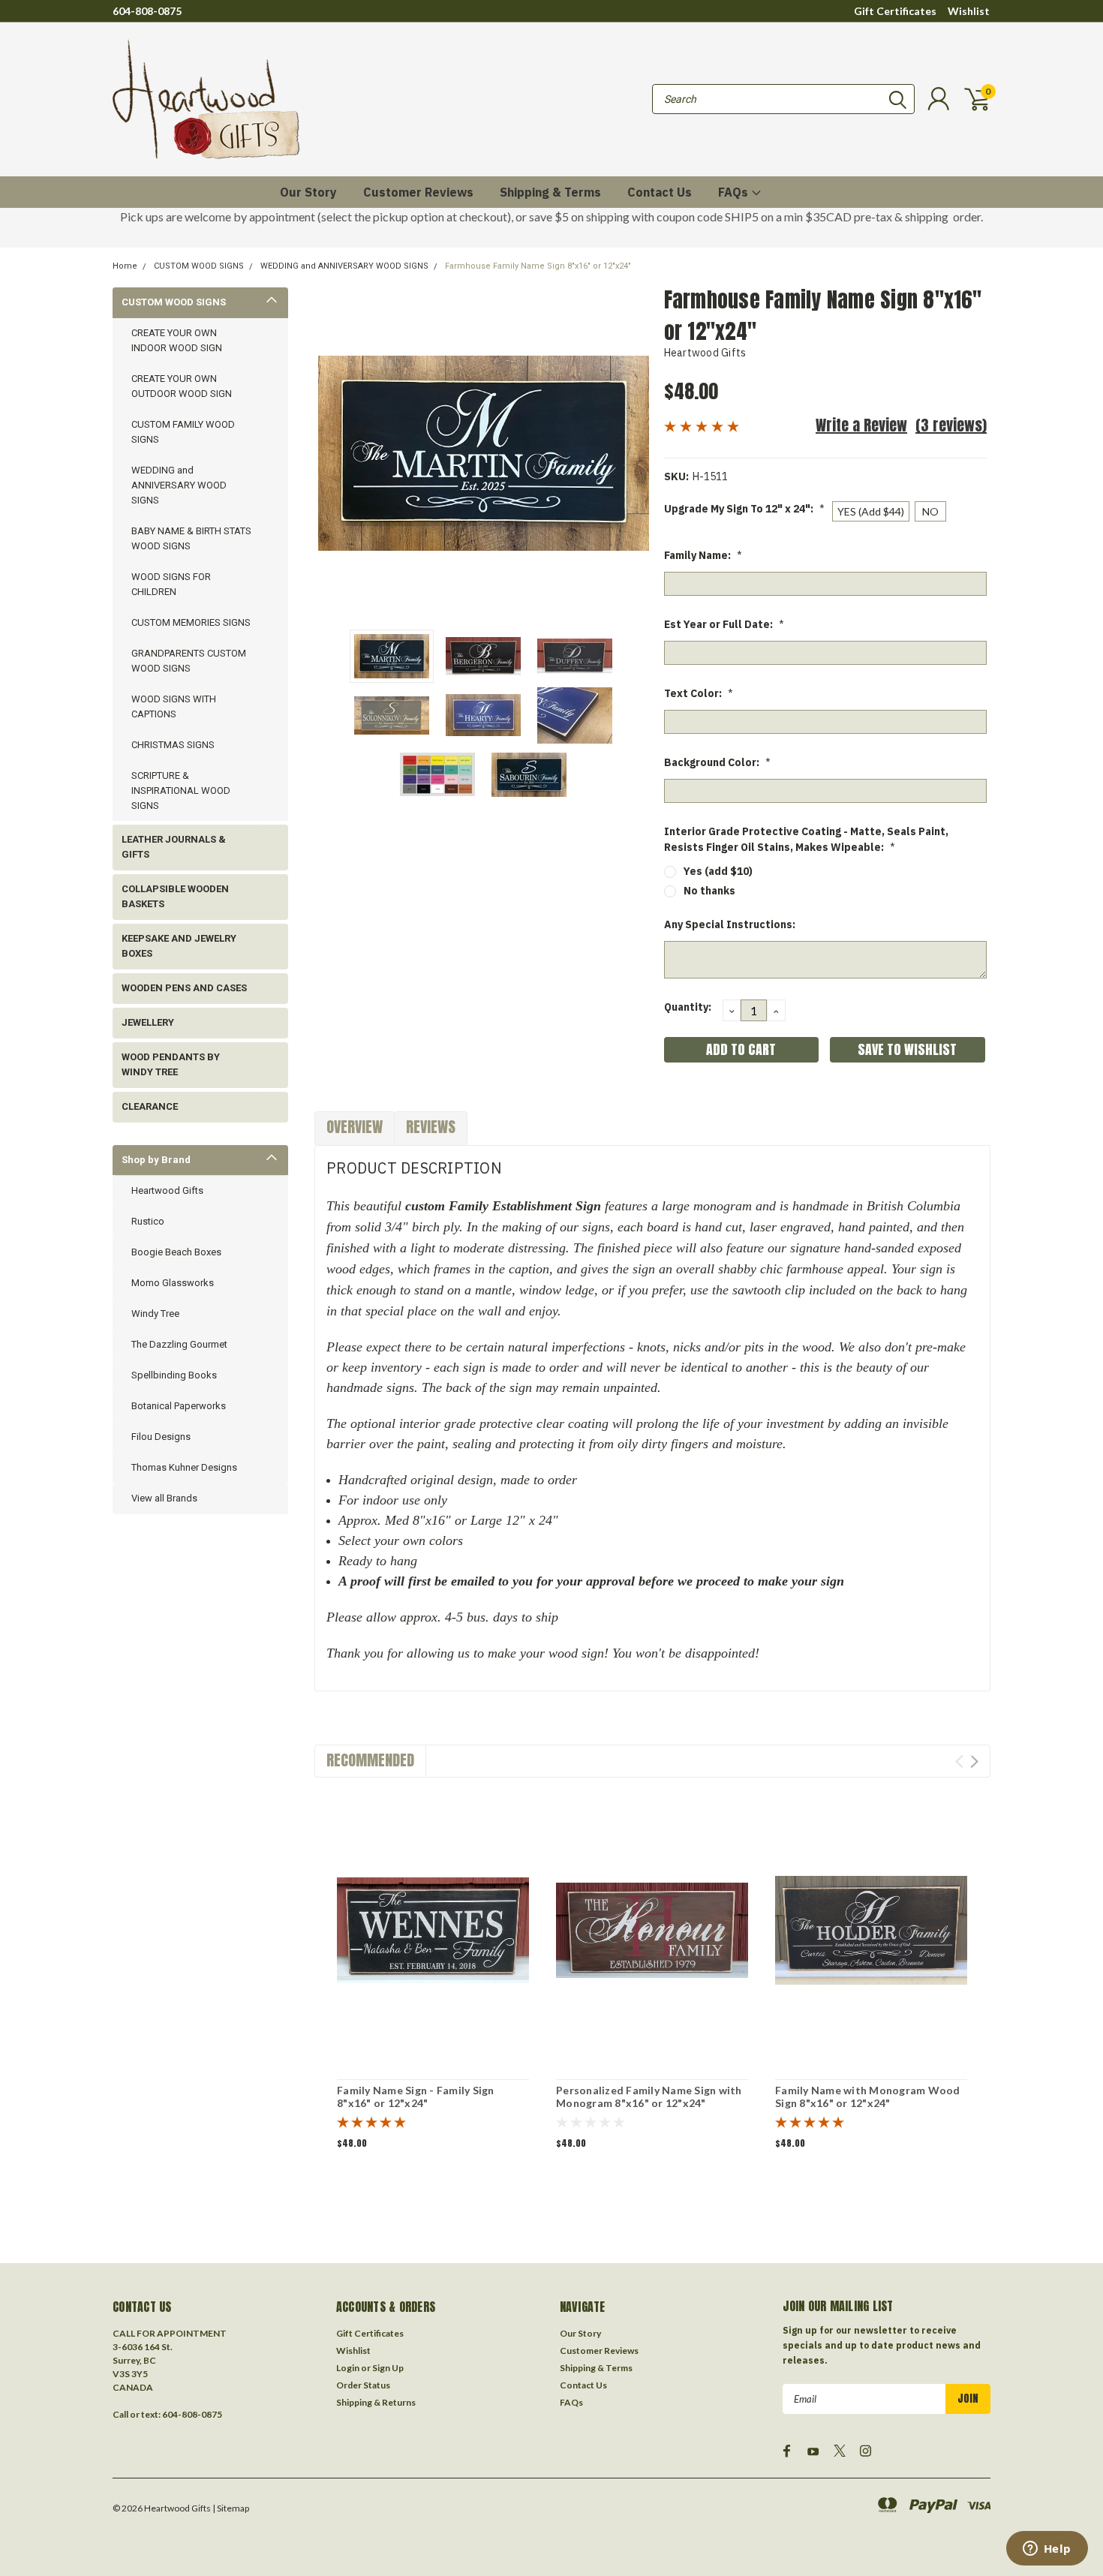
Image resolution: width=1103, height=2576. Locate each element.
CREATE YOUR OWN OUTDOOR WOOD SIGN (182, 386)
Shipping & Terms (550, 192)
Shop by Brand (156, 1160)
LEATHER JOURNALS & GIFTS (174, 847)
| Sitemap (231, 2508)
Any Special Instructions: (730, 924)
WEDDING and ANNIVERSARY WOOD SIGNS (344, 266)
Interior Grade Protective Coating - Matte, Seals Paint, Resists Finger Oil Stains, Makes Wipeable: (806, 839)
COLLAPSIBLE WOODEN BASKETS (175, 896)
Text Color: (699, 693)
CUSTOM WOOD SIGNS (199, 266)
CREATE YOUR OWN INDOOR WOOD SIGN (177, 340)
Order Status (363, 2385)
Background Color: (717, 762)
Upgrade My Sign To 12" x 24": (744, 509)
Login (348, 2368)
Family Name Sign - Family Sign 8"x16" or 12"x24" (416, 2097)
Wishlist (969, 11)
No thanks (709, 891)
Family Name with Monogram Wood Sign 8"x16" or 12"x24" (868, 2097)
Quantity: (688, 1007)
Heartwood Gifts (167, 1190)
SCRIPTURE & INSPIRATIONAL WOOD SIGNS (181, 791)
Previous (333, 453)
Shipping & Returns (376, 2402)
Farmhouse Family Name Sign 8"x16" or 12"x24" (538, 266)
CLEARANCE (150, 1106)
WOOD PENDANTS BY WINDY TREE (171, 1064)
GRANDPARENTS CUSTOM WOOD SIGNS (189, 661)
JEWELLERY (148, 1022)
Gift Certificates (895, 11)
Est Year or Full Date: (724, 624)
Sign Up (388, 2368)
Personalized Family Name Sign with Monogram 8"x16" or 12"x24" (649, 2097)
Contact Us (660, 192)
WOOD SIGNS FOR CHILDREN (171, 584)
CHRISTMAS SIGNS (173, 745)
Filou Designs (161, 1437)
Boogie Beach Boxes (176, 1252)
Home (125, 266)
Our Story (308, 192)
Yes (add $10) (718, 871)
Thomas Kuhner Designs (184, 1467)
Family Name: (703, 555)
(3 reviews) (951, 425)
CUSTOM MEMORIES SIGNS (191, 622)
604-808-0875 (147, 11)
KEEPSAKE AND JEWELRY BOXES (179, 946)
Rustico (148, 1221)
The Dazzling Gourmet (179, 1344)
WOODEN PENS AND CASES (184, 988)
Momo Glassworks (173, 1283)
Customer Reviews (418, 192)
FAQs (735, 192)
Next (634, 453)
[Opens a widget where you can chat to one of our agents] (1047, 2550)
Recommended (370, 1760)
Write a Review (861, 425)
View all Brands (164, 1498)
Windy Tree (155, 1314)
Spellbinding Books (174, 1375)
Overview (355, 1127)
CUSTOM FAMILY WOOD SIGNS (183, 432)
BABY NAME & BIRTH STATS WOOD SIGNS (191, 538)
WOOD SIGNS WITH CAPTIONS (174, 706)
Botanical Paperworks (179, 1406)
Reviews (431, 1127)
